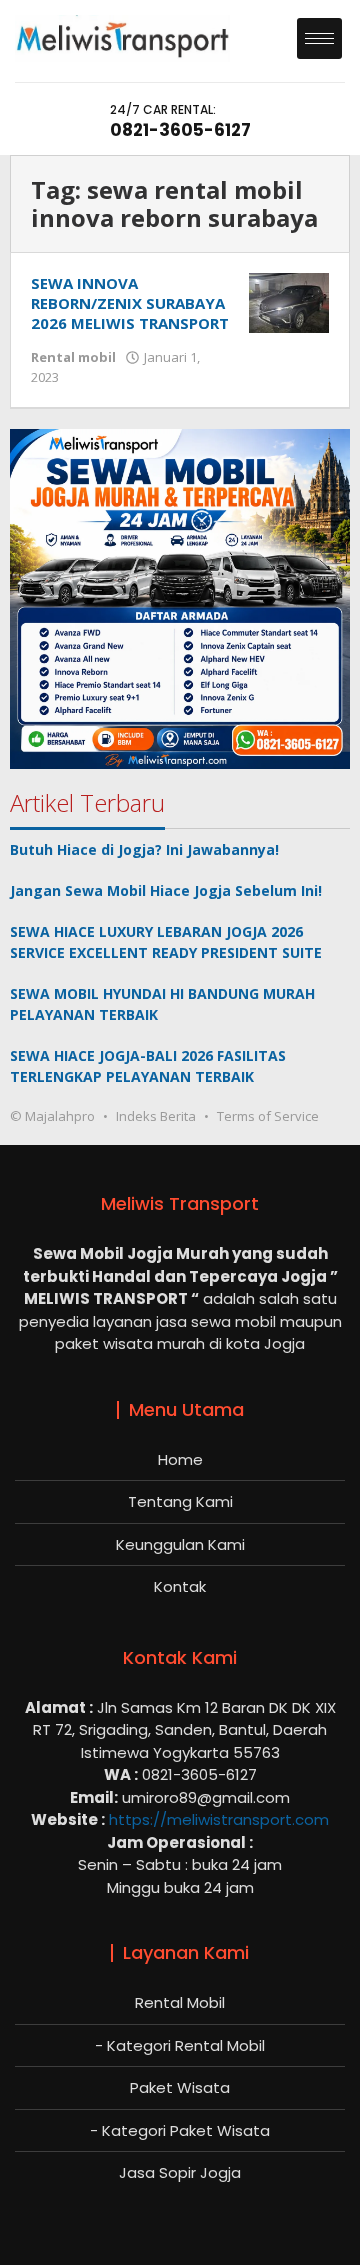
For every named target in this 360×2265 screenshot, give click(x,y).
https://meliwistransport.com (219, 1819)
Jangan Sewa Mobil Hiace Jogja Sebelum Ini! (166, 890)
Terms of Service (268, 1116)
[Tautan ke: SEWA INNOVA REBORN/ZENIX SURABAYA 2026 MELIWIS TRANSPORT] (289, 301)
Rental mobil (73, 357)
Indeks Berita (156, 1116)
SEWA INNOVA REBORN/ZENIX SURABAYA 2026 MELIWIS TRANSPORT (130, 303)
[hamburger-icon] (319, 38)
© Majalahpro (52, 1116)
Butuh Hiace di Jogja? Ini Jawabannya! (144, 849)
